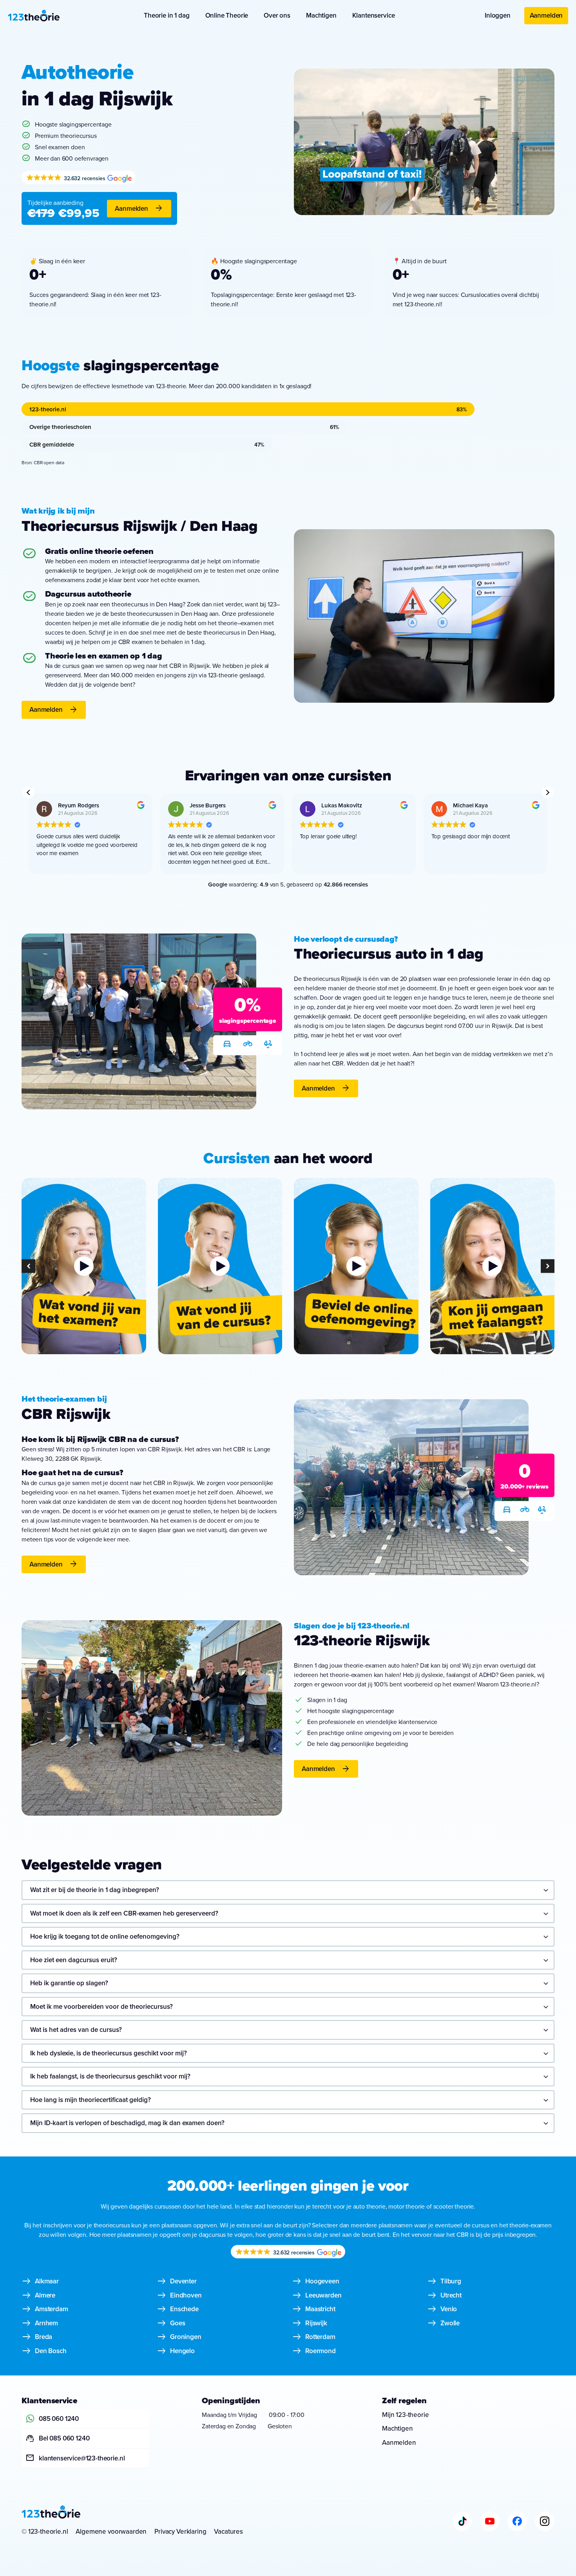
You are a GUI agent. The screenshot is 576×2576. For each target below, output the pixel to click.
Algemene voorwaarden (111, 2531)
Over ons (277, 15)
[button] (547, 792)
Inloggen (498, 15)
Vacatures (228, 2531)
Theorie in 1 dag (167, 15)
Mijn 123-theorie (405, 2415)
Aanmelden (546, 15)
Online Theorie (227, 15)
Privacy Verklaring (180, 2531)
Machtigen (321, 15)
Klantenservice (374, 15)
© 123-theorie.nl (45, 2531)
